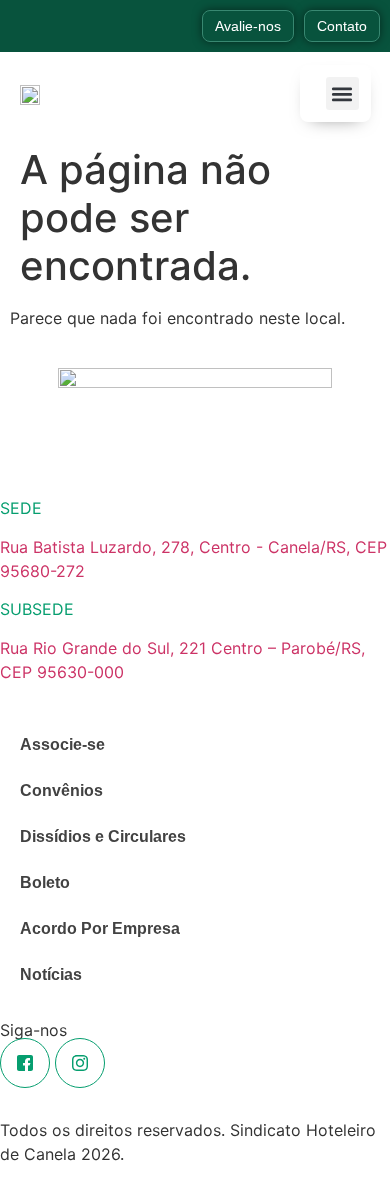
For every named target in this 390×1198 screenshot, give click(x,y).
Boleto (45, 882)
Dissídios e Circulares (103, 836)
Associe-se (62, 744)
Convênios (61, 790)
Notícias (51, 974)
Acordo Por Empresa (100, 928)
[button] (342, 93)
